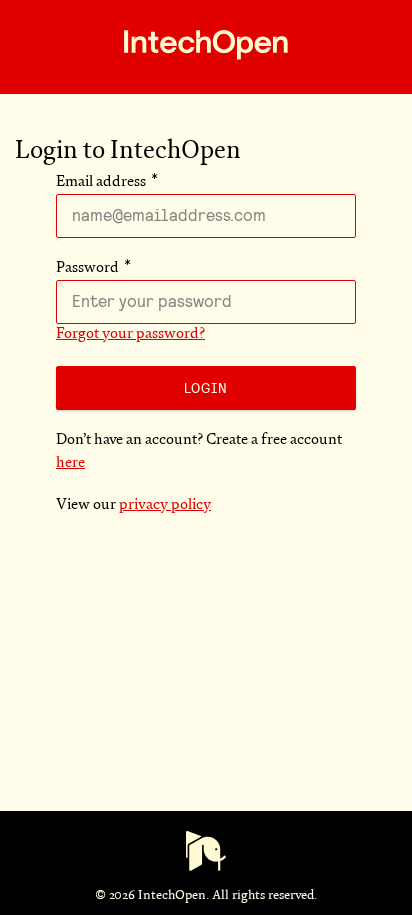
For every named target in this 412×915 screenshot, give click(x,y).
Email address (101, 182)
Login (206, 388)
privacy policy (165, 505)
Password (87, 268)
